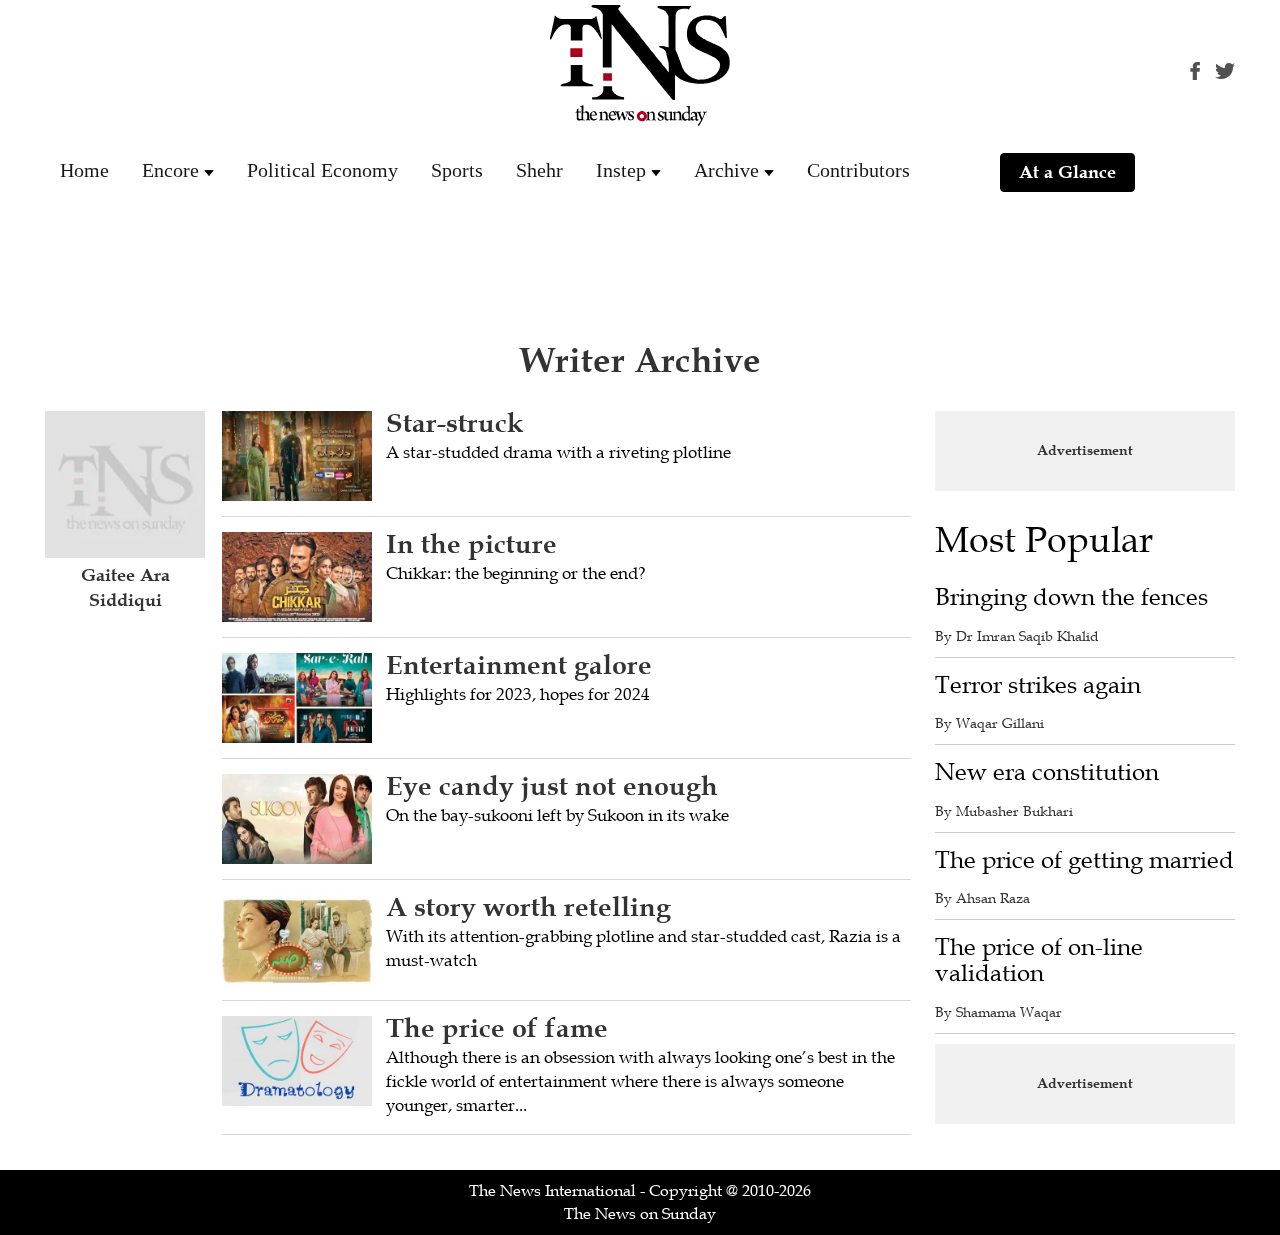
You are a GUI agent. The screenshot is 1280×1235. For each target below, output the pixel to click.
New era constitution (1047, 772)
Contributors (858, 170)
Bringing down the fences (1071, 597)
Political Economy (322, 170)
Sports (457, 170)
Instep (621, 170)
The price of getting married (1084, 860)
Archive (726, 170)
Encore (170, 170)
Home (84, 170)
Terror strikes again (1038, 685)
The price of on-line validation (1039, 960)
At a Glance (1067, 172)
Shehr (539, 170)
